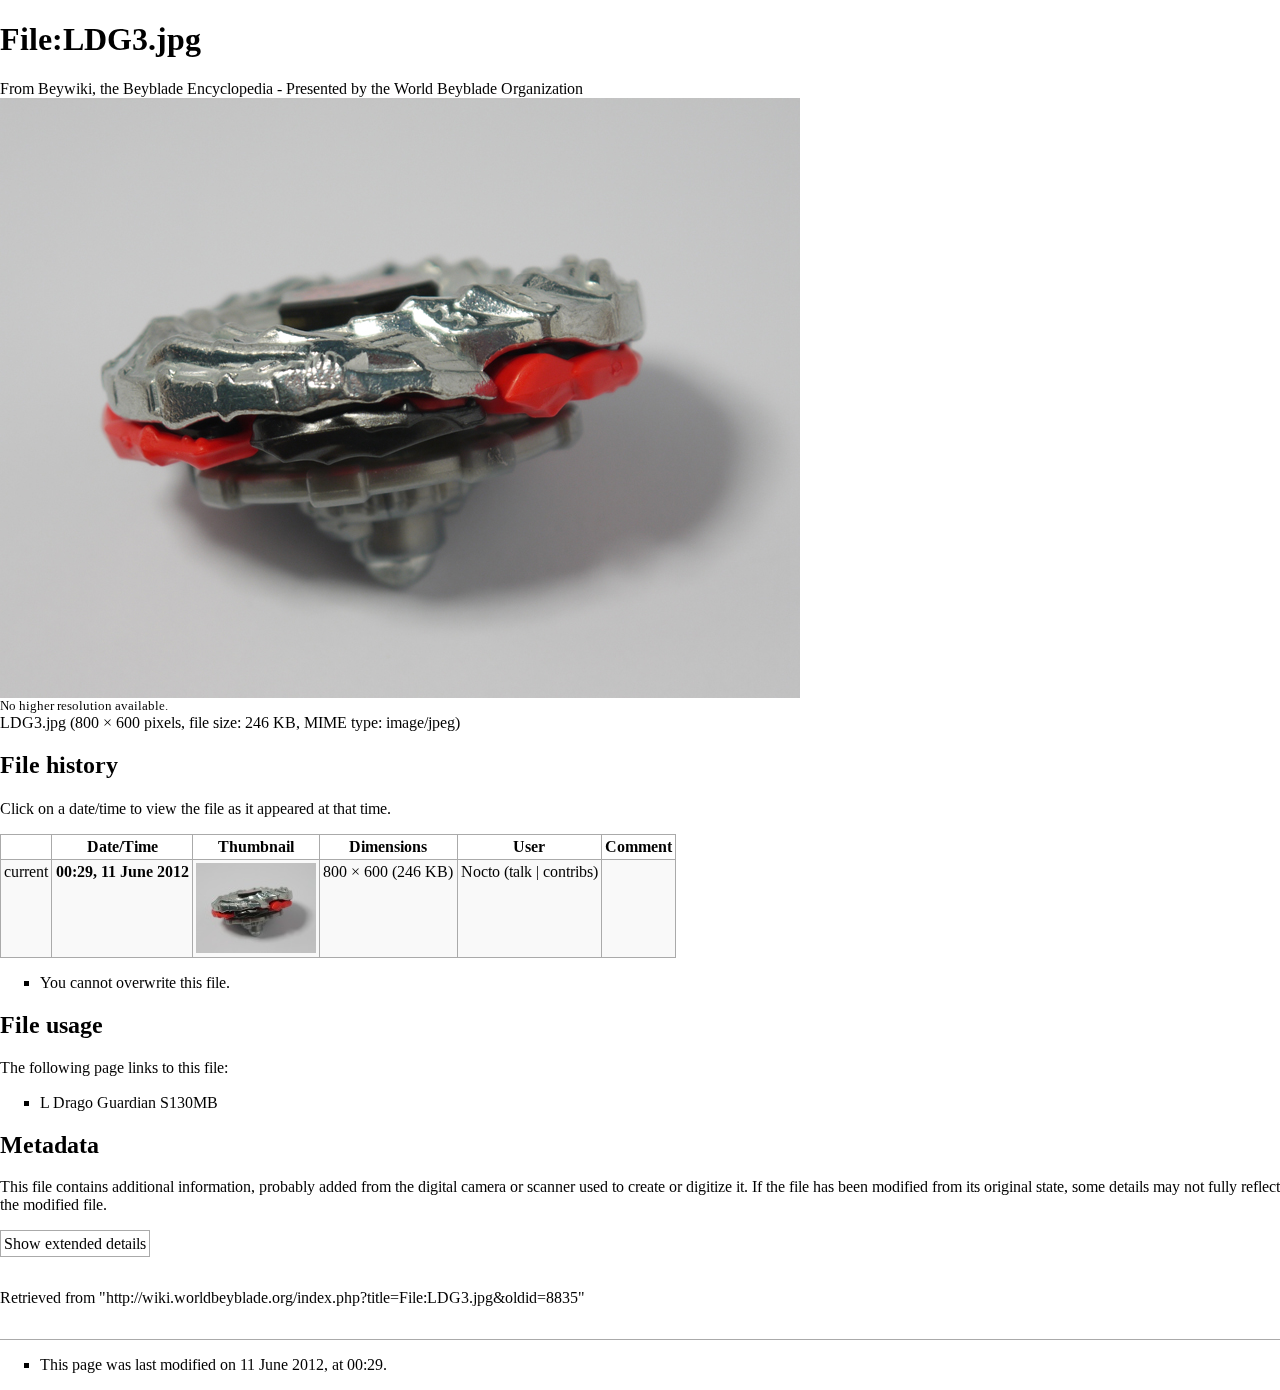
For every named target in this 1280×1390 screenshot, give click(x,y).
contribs (568, 871)
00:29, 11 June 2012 (122, 871)
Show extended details (75, 1243)
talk (520, 871)
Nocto (480, 871)
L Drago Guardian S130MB (129, 1102)
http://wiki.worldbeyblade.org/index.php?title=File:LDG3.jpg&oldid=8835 (342, 1297)
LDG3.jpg (33, 722)
